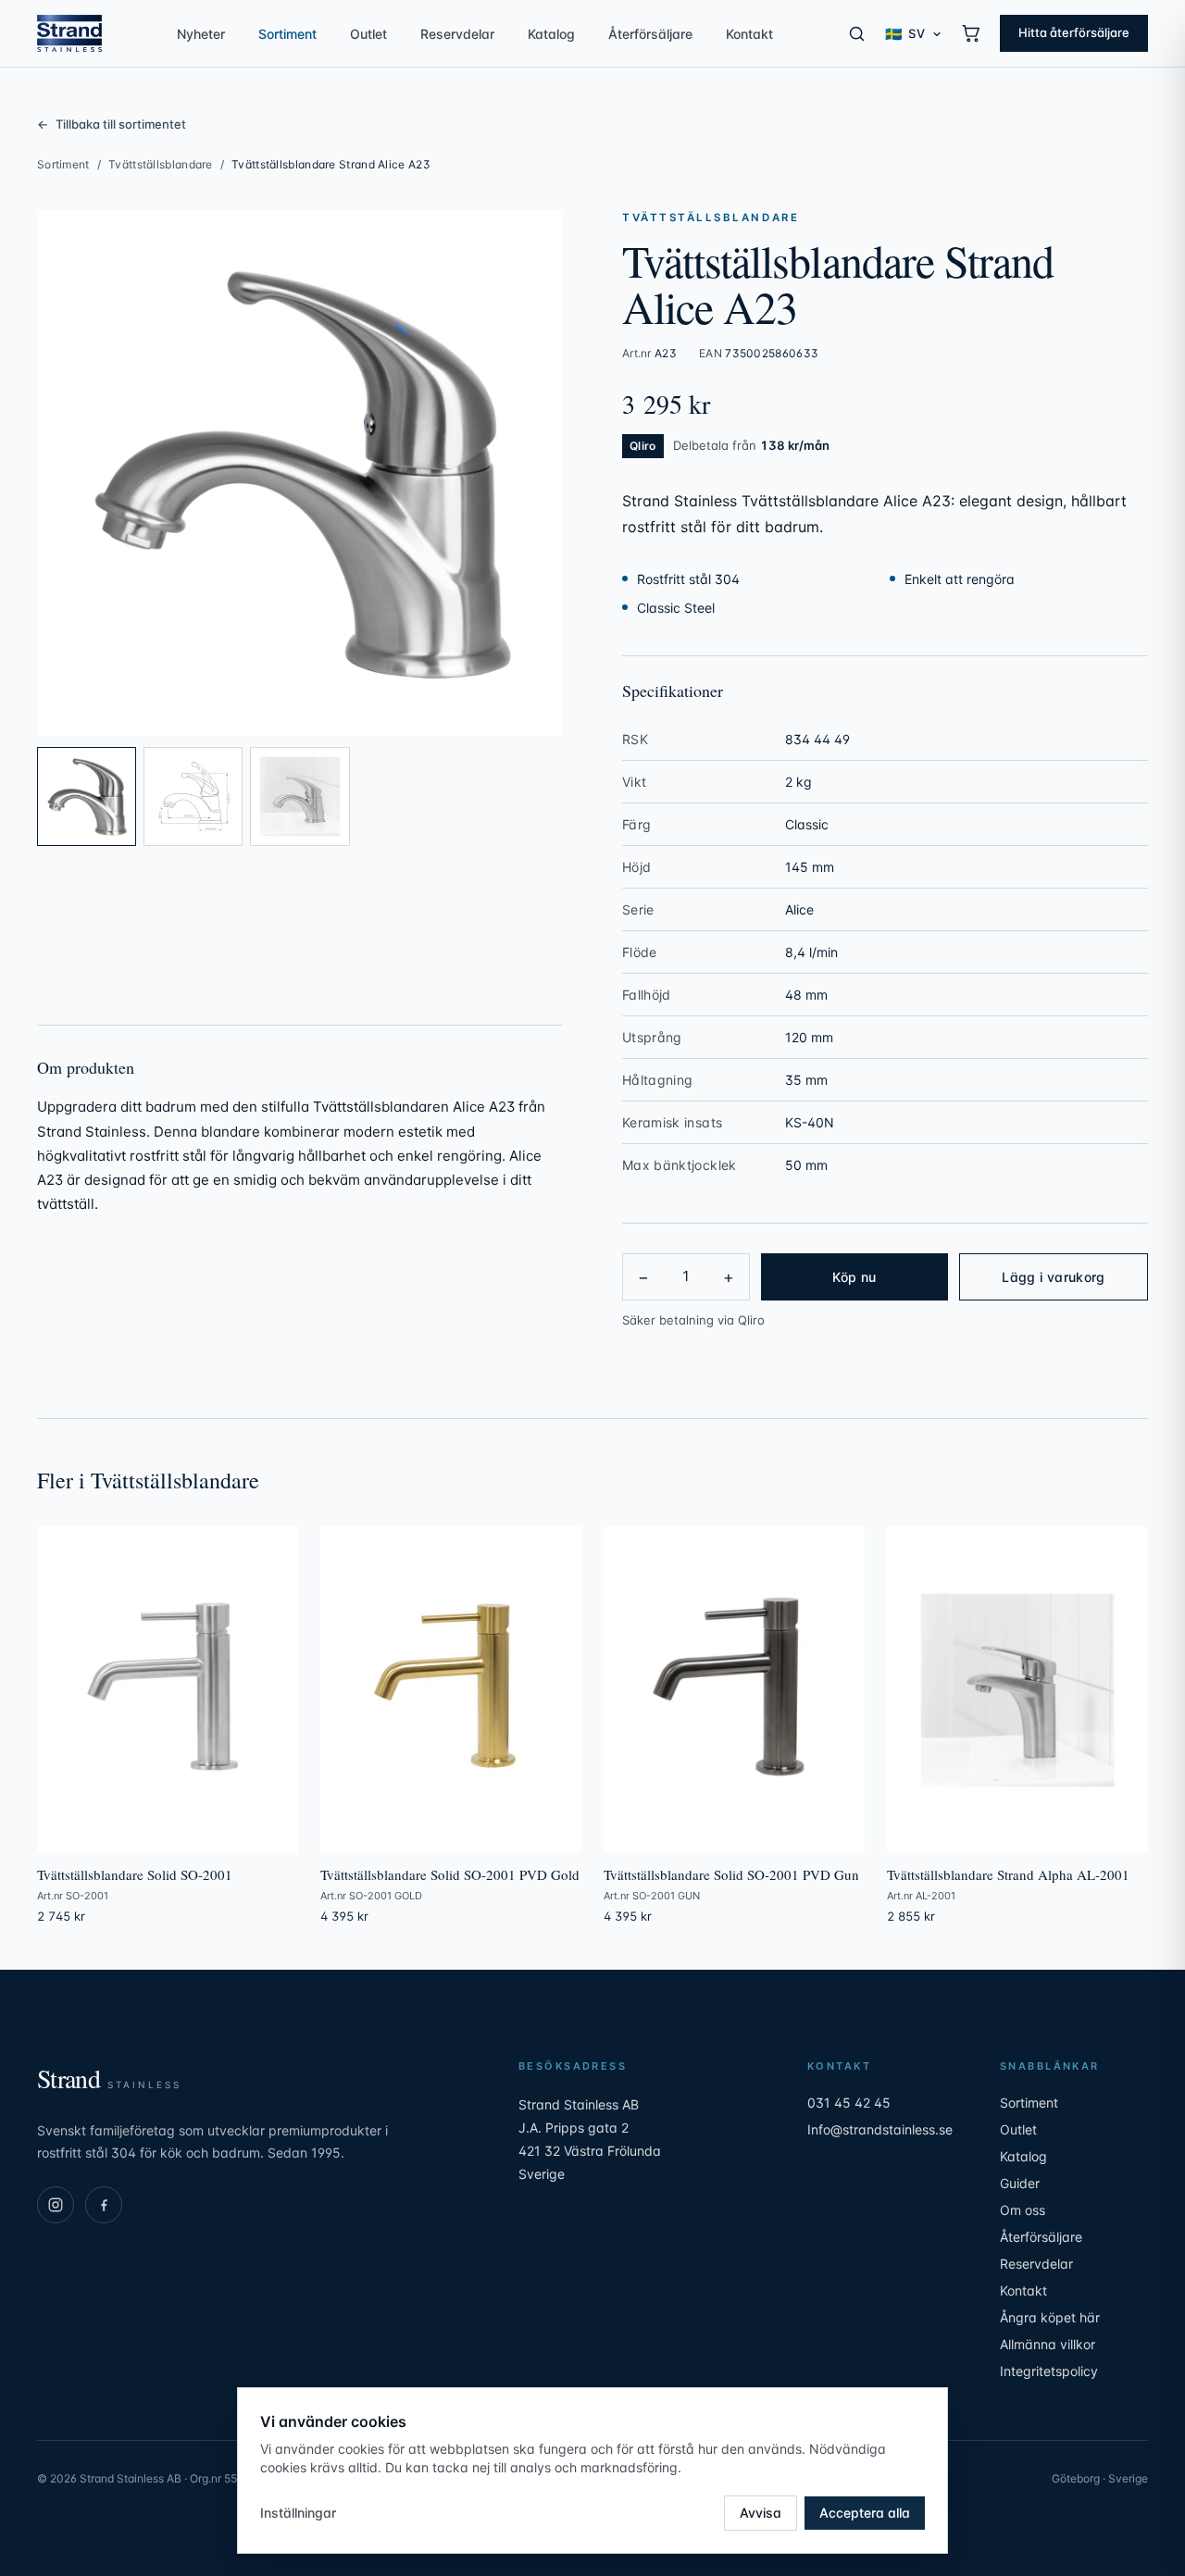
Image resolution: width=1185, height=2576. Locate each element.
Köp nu (854, 1277)
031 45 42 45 (849, 2103)
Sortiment (287, 34)
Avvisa (761, 2513)
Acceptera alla (865, 2513)
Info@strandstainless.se (880, 2129)
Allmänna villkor (1048, 2344)
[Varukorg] (971, 33)
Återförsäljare (650, 34)
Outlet (368, 34)
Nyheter (201, 34)
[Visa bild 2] (193, 796)
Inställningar (298, 2513)
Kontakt (749, 34)
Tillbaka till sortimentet (112, 124)
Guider (1020, 2183)
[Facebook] (104, 2205)
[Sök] (857, 34)
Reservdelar (457, 34)
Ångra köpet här (1050, 2317)
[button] (300, 473)
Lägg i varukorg (1053, 1277)
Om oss (1023, 2210)
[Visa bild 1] (87, 796)
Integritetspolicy (1049, 2371)
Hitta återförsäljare (1074, 32)
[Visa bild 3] (299, 796)
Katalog (551, 34)
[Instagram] (56, 2205)
